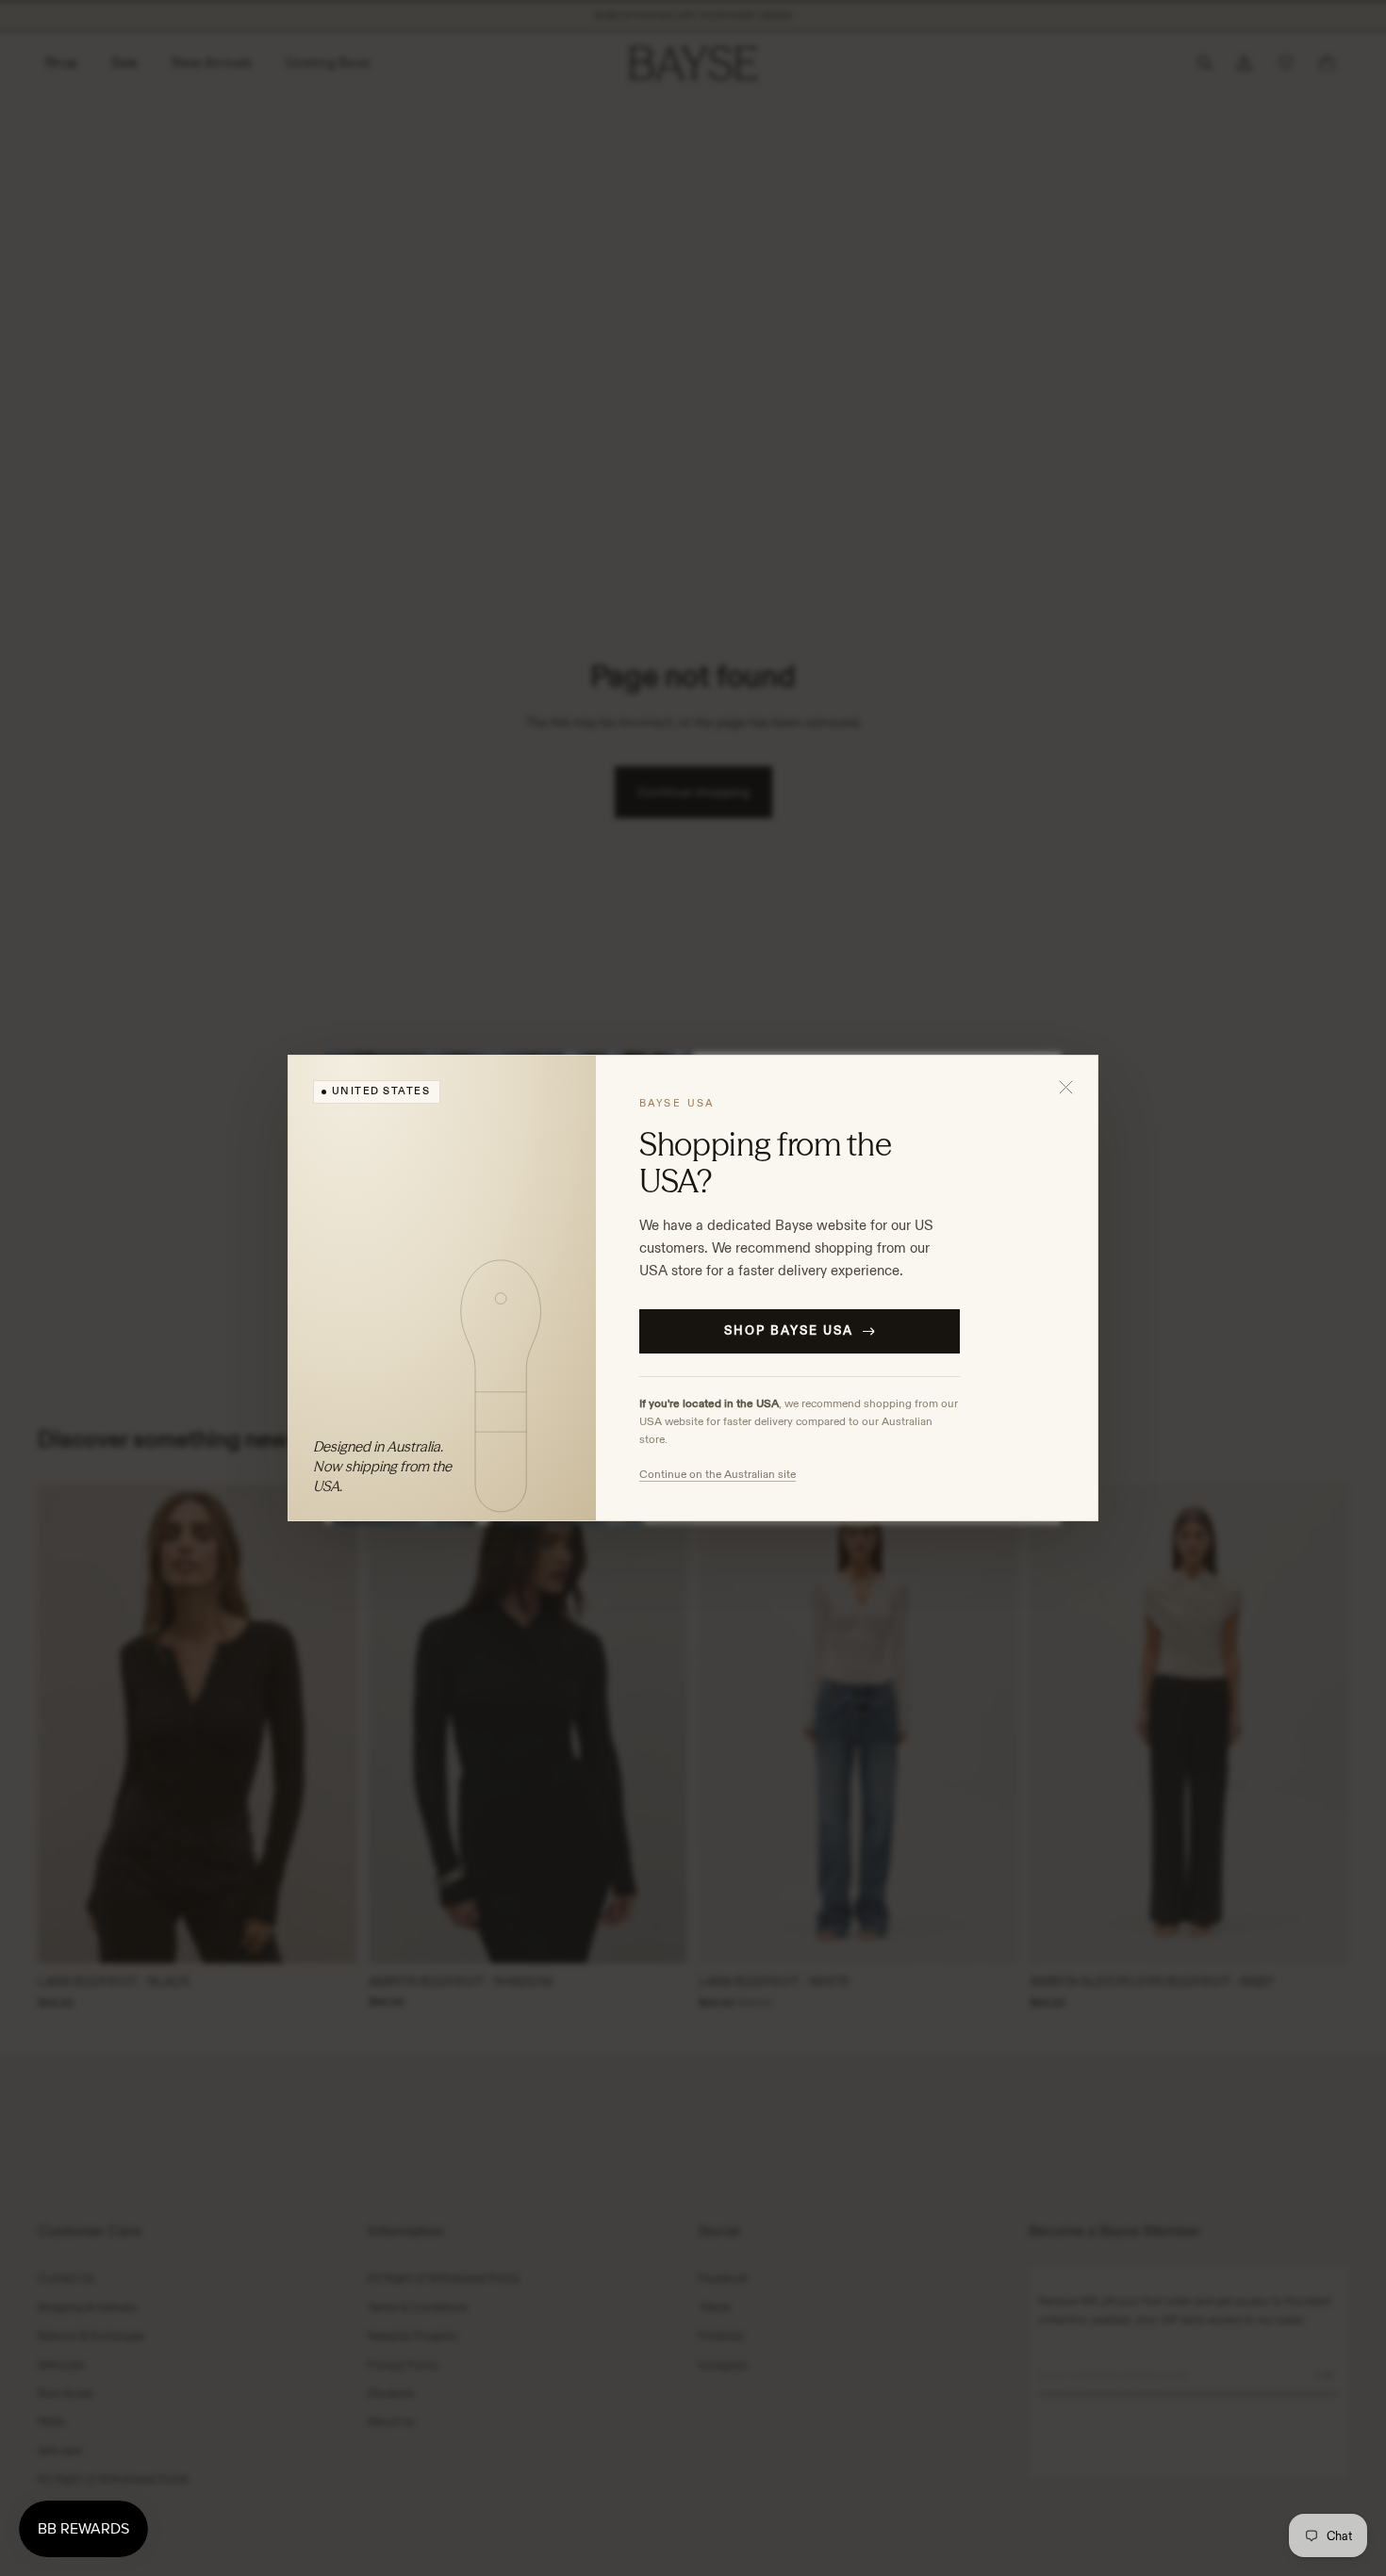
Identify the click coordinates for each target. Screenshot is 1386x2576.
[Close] (1066, 1087)
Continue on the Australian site (718, 1474)
